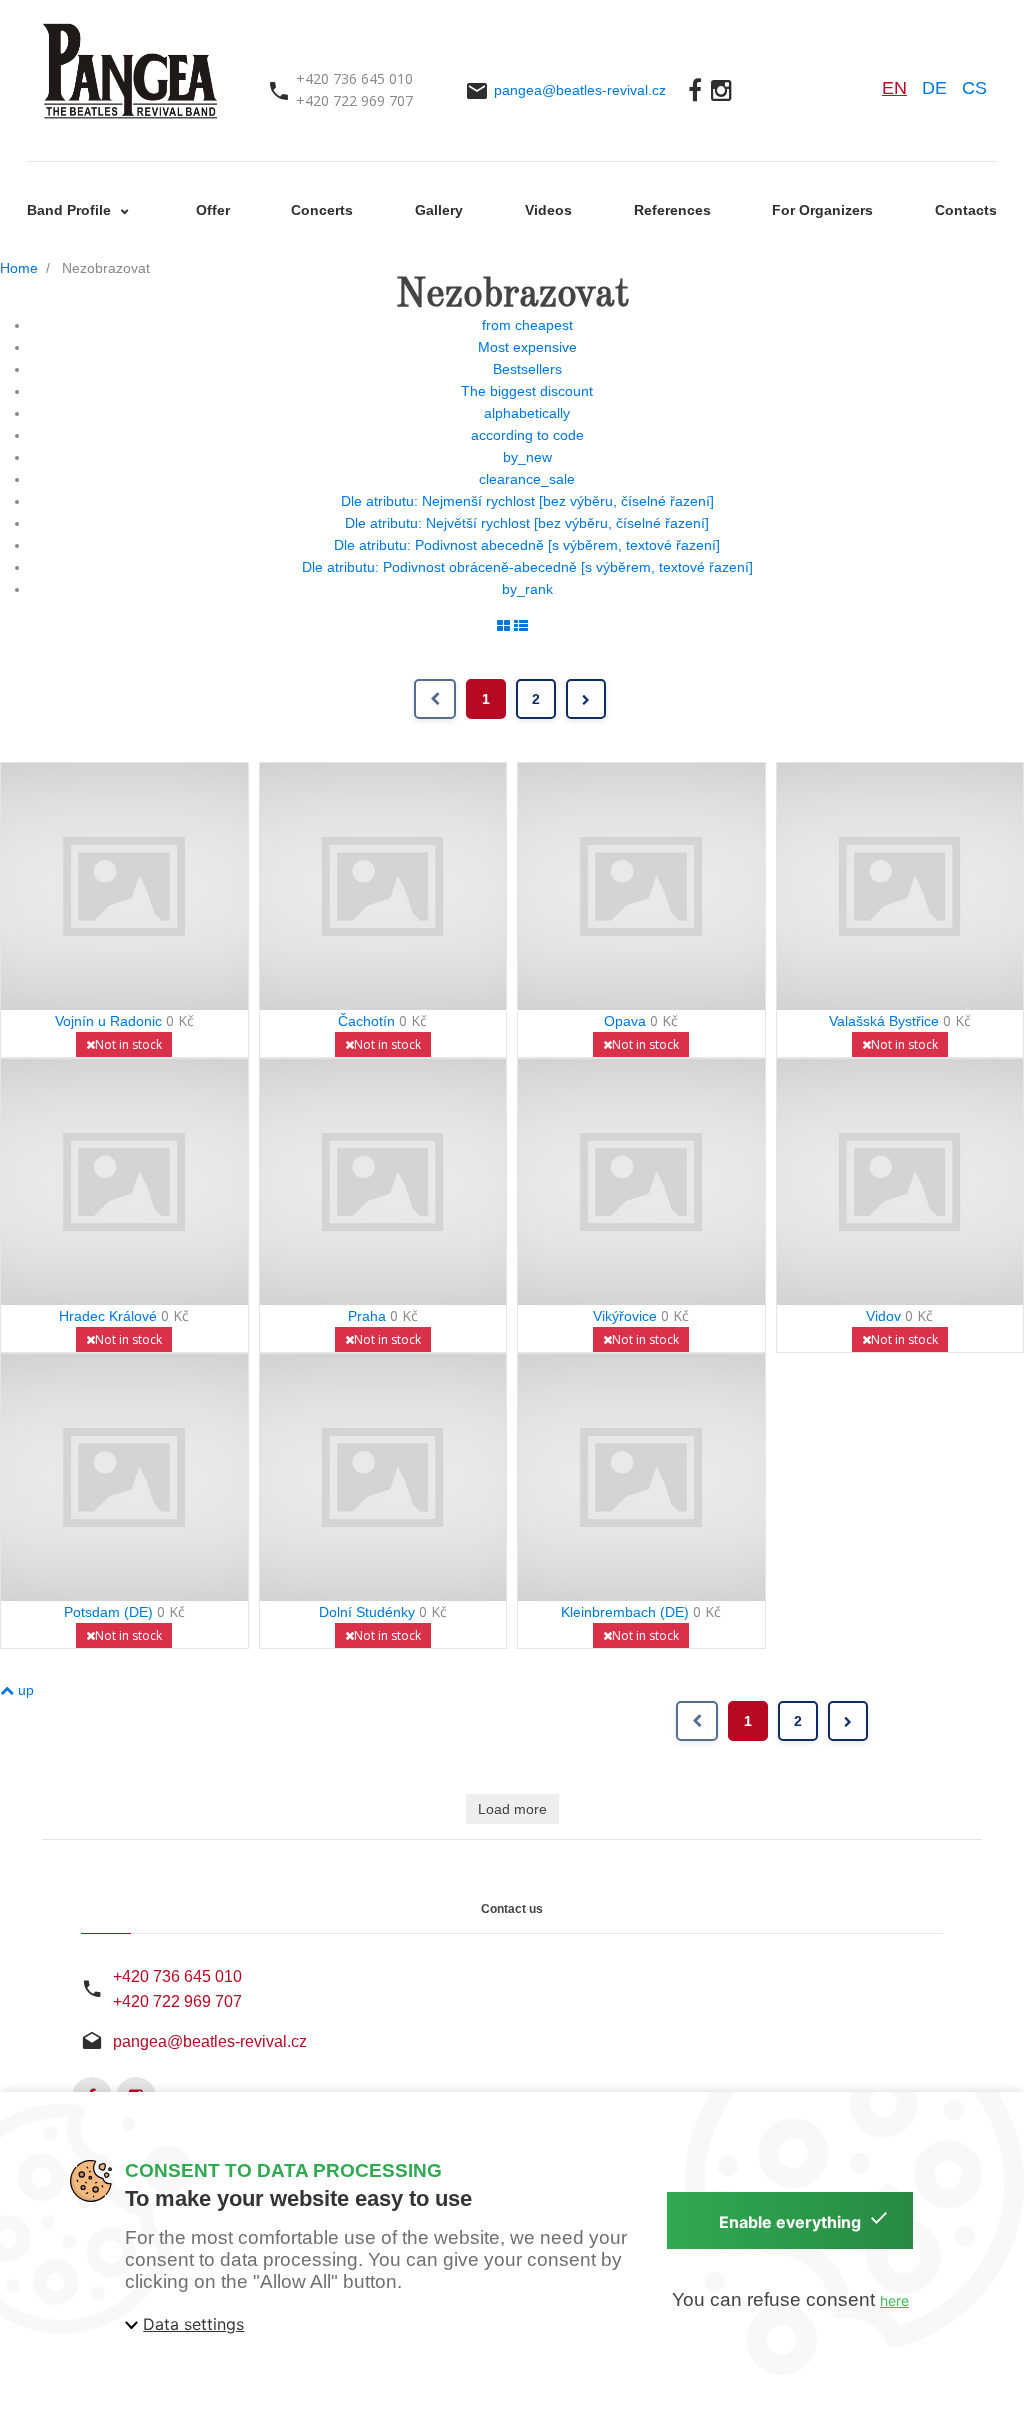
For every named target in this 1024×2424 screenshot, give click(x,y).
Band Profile (71, 210)
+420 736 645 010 (177, 1976)
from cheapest (527, 325)
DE (934, 88)
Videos (548, 210)
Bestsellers (527, 369)
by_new (527, 457)
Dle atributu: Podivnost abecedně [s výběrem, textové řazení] (527, 545)
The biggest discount (527, 391)
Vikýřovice (625, 1316)
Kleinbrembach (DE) (625, 1612)
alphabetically (527, 413)
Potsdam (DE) (108, 1612)
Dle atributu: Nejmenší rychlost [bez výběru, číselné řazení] (527, 501)
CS (974, 88)
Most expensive (527, 347)
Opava (625, 1021)
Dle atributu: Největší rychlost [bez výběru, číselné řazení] (527, 523)
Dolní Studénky (367, 1612)
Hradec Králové (108, 1316)
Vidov (883, 1316)
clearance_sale (527, 479)
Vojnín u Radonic (108, 1021)
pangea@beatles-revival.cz (580, 90)
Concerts (322, 210)
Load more (512, 1809)
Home (19, 268)
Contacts (966, 210)
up (24, 1690)
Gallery (439, 210)
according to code (527, 435)
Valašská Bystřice (884, 1021)
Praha (367, 1316)
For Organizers (822, 210)
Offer (213, 210)
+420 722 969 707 (177, 2001)
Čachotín (366, 1021)
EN (894, 88)
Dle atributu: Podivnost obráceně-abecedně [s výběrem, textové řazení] (527, 567)
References (672, 210)
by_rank (527, 589)
